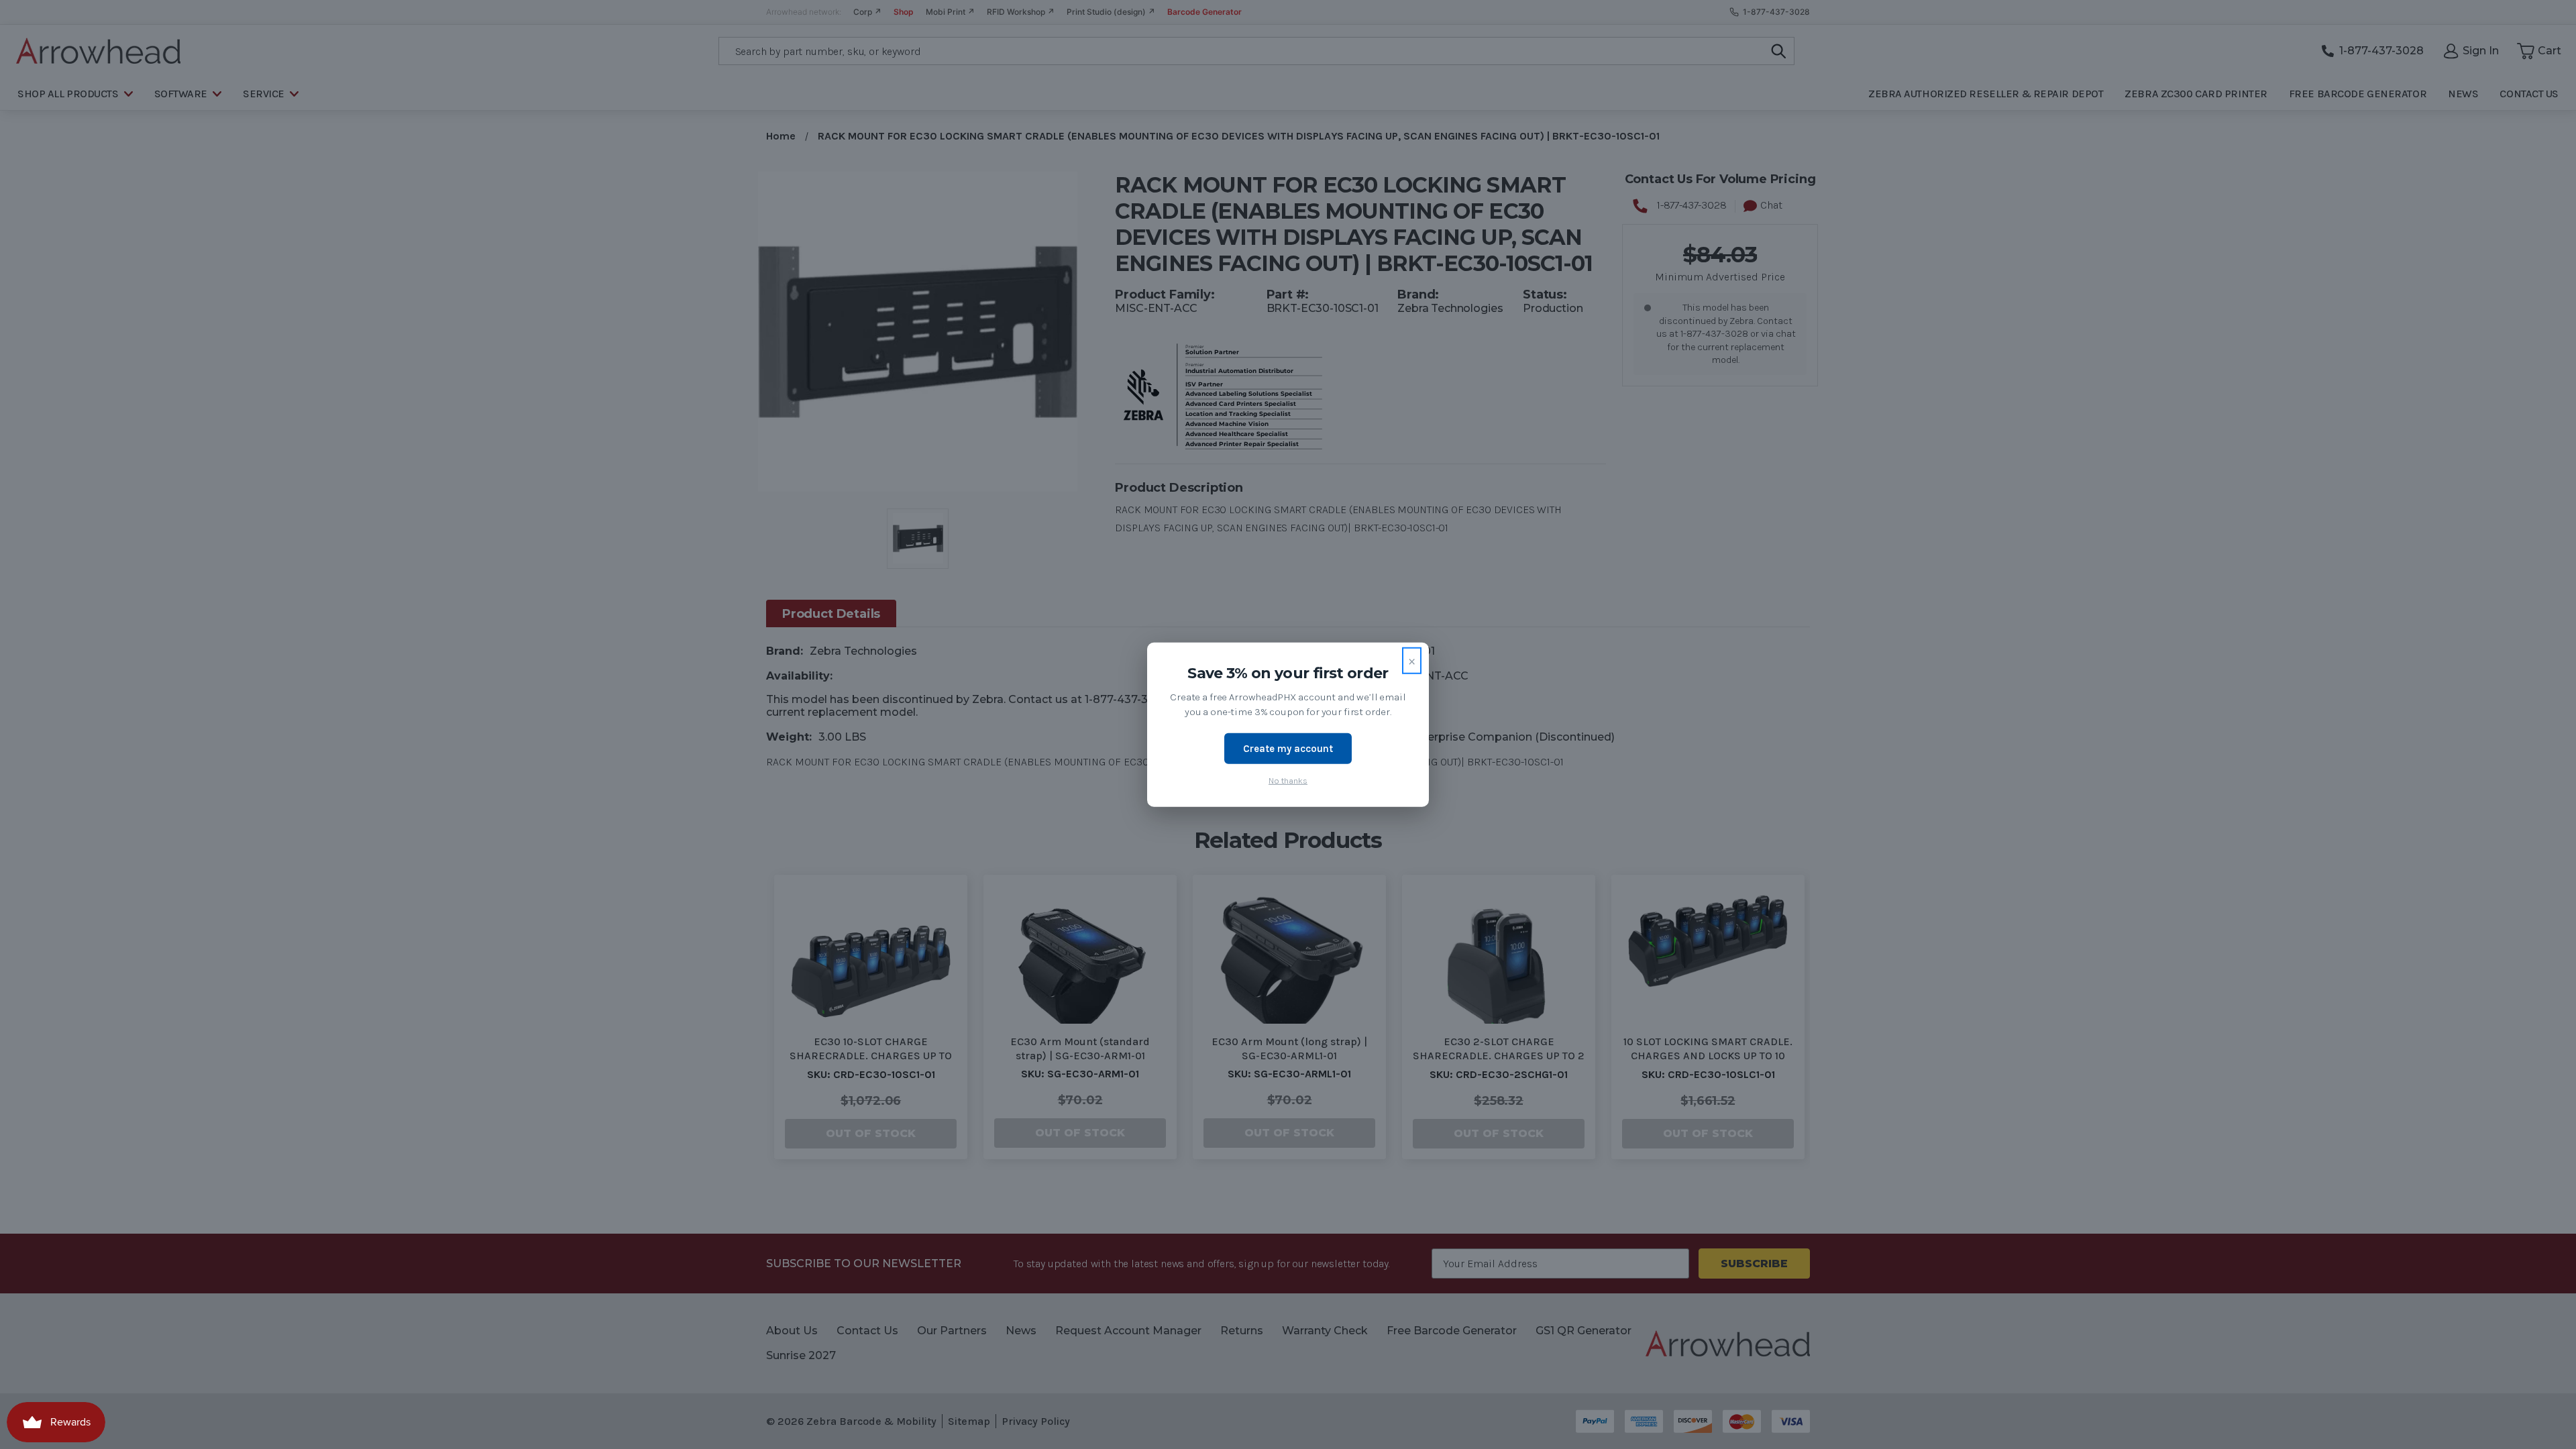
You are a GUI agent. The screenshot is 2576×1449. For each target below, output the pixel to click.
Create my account (1288, 748)
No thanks (1288, 781)
